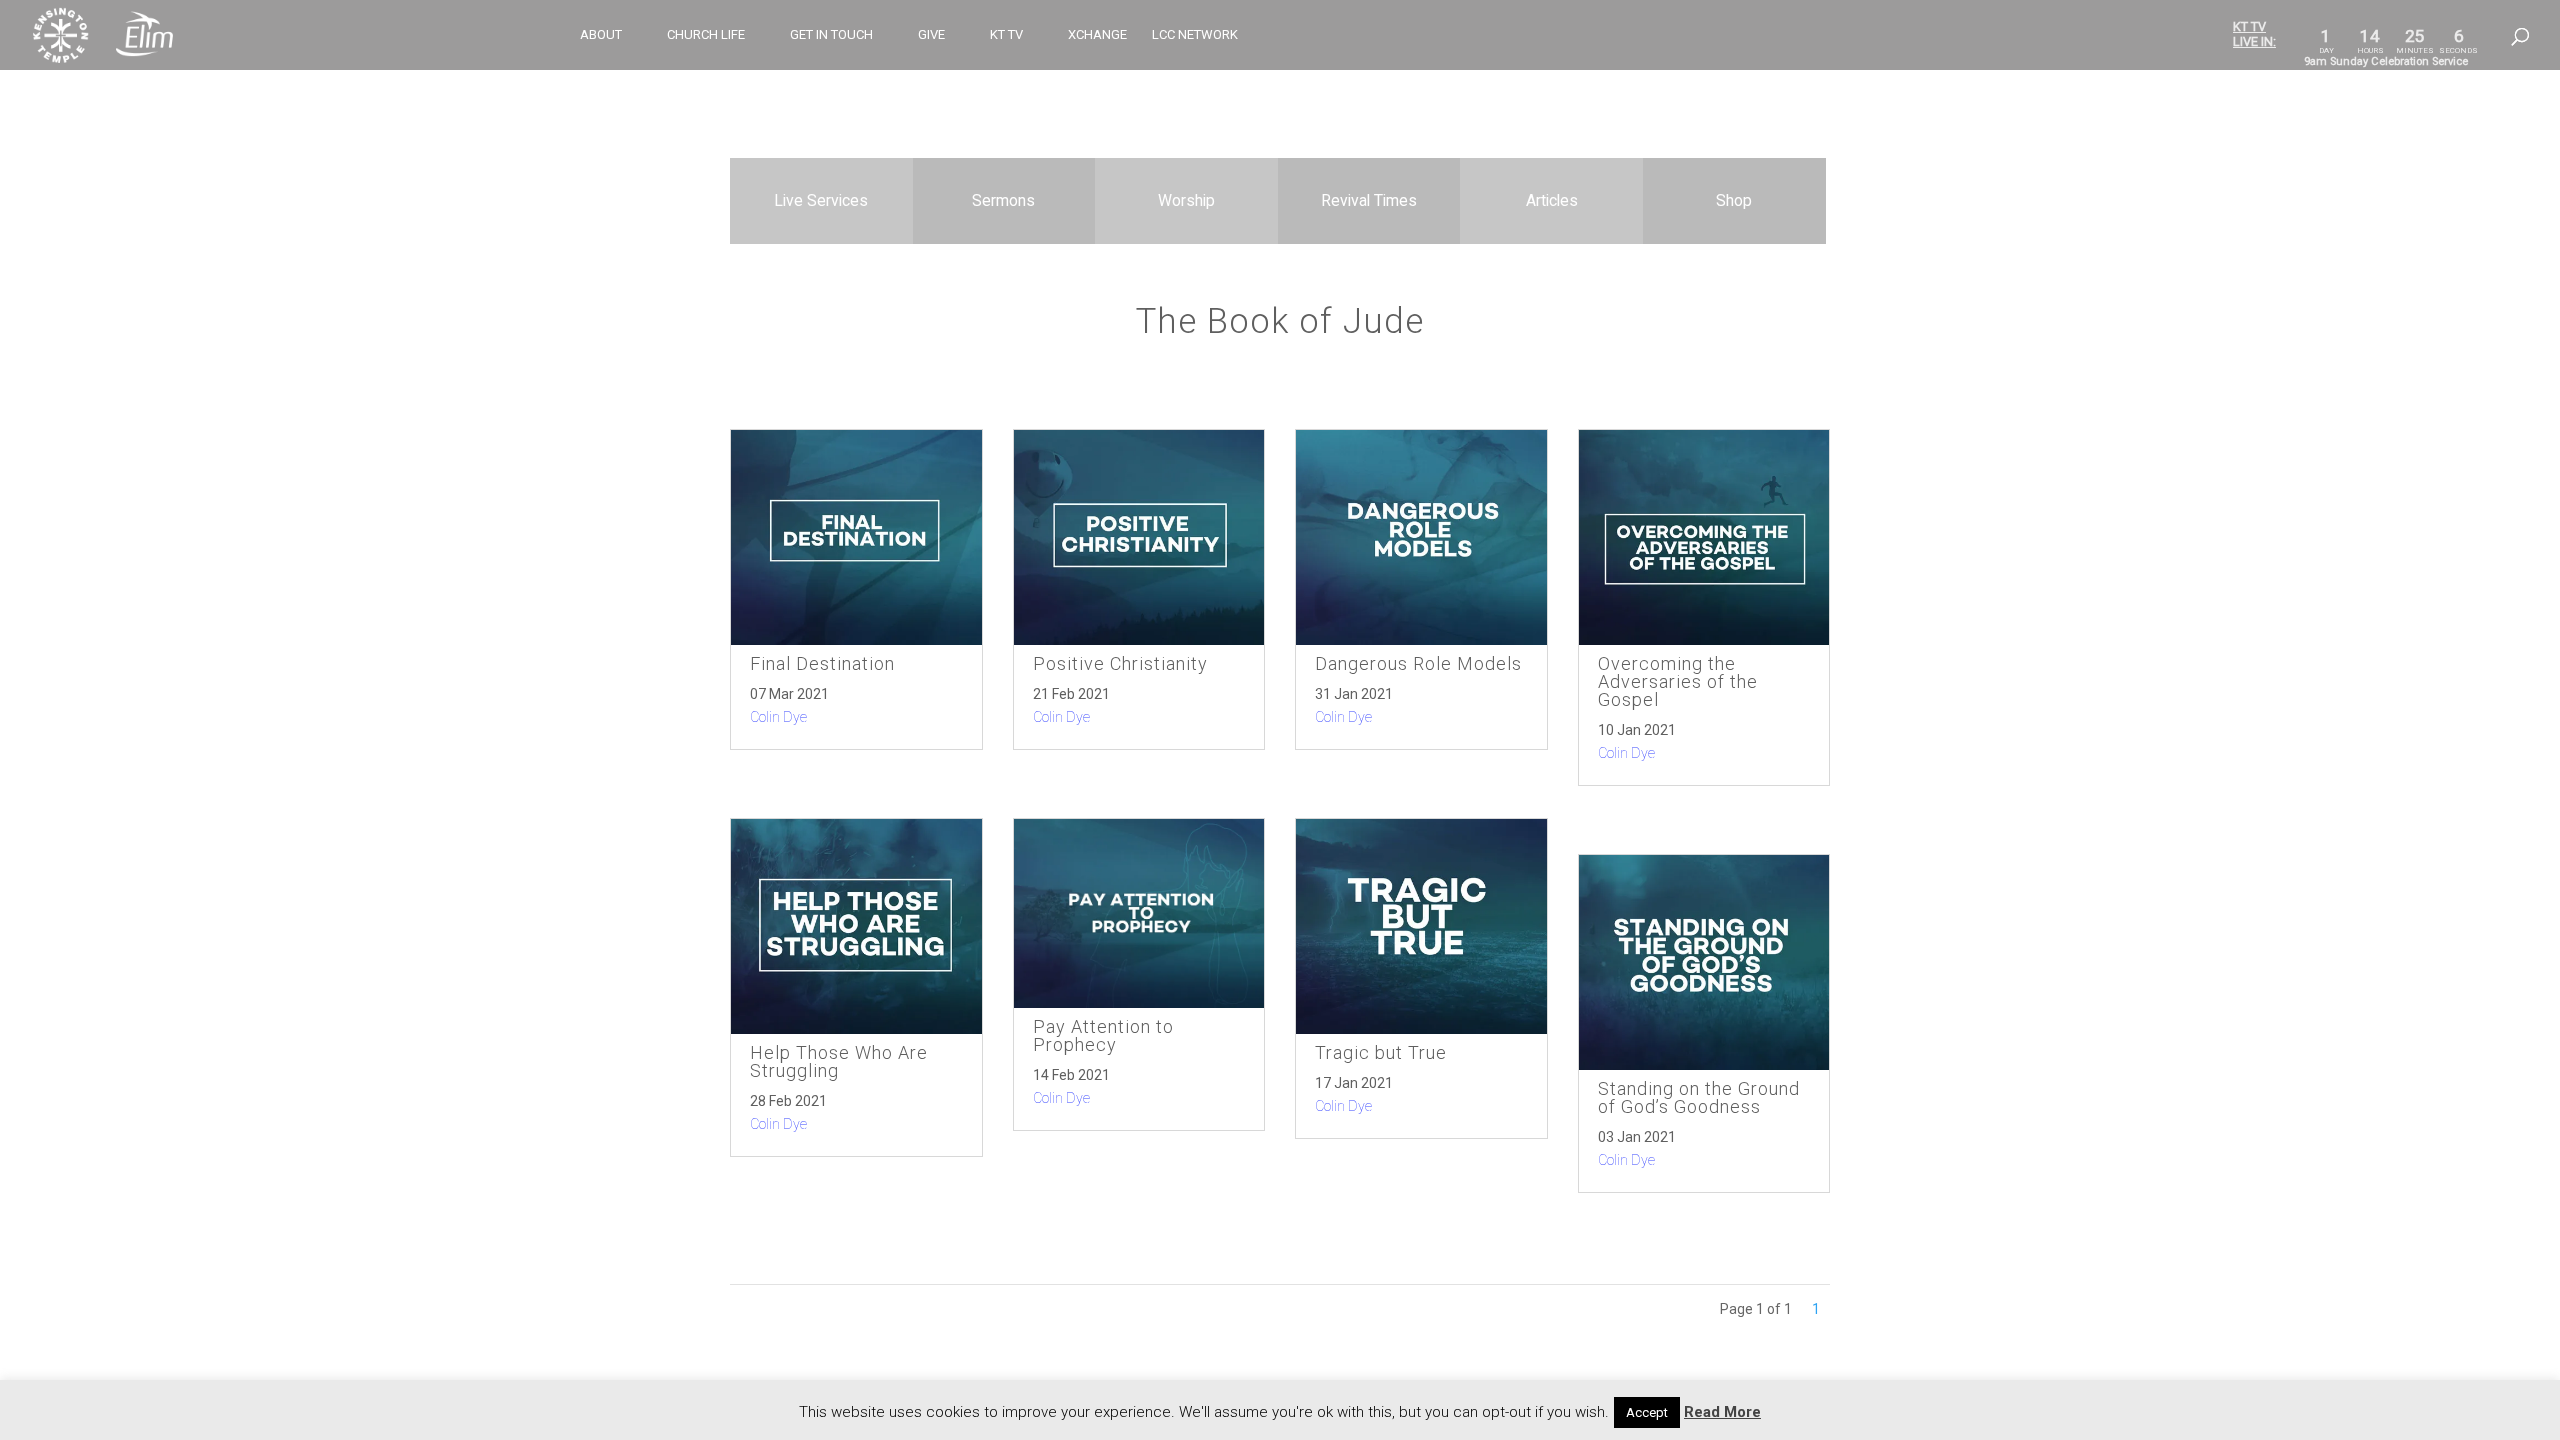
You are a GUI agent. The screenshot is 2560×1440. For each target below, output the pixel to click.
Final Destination (822, 663)
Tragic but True (1381, 1052)
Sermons (1003, 200)
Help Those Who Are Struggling (839, 1061)
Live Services (821, 200)
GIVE (931, 35)
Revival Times (1369, 200)
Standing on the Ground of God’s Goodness (1699, 1097)
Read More (1722, 1412)
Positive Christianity (1120, 663)
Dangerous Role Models (1418, 663)
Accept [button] (1647, 1412)
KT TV (1006, 35)
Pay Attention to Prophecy (1103, 1035)
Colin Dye (778, 717)
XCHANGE (1097, 35)
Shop (1734, 200)
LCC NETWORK (1195, 35)
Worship (1186, 200)
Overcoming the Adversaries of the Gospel (1678, 681)
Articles (1552, 200)
